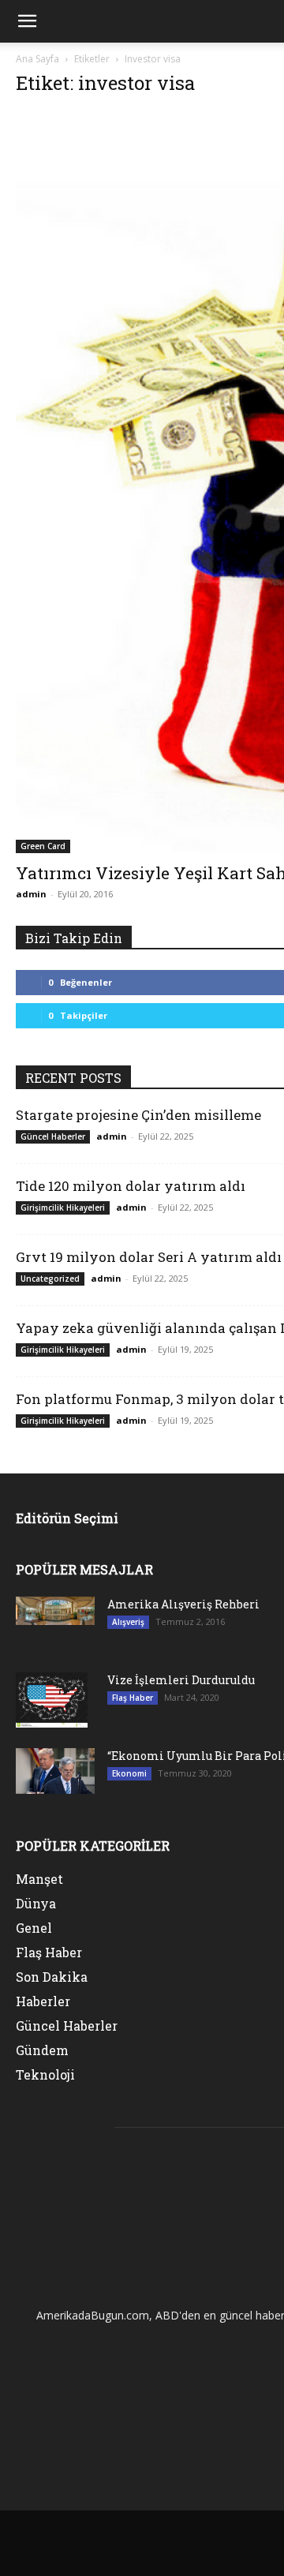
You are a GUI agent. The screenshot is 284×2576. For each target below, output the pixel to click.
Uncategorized (50, 1279)
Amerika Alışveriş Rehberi (183, 1604)
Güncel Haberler (53, 1136)
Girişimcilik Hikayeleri (63, 1207)
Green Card (43, 846)
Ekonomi (129, 1773)
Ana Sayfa (37, 59)
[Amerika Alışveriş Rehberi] (55, 1611)
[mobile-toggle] (27, 21)
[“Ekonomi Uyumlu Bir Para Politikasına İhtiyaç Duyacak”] (55, 1771)
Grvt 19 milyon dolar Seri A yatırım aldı (149, 1257)
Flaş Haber (133, 1698)
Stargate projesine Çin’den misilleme (138, 1115)
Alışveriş (128, 1622)
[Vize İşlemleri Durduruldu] (52, 1700)
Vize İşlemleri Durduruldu (181, 1680)
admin (31, 894)
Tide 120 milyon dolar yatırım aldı (131, 1186)
